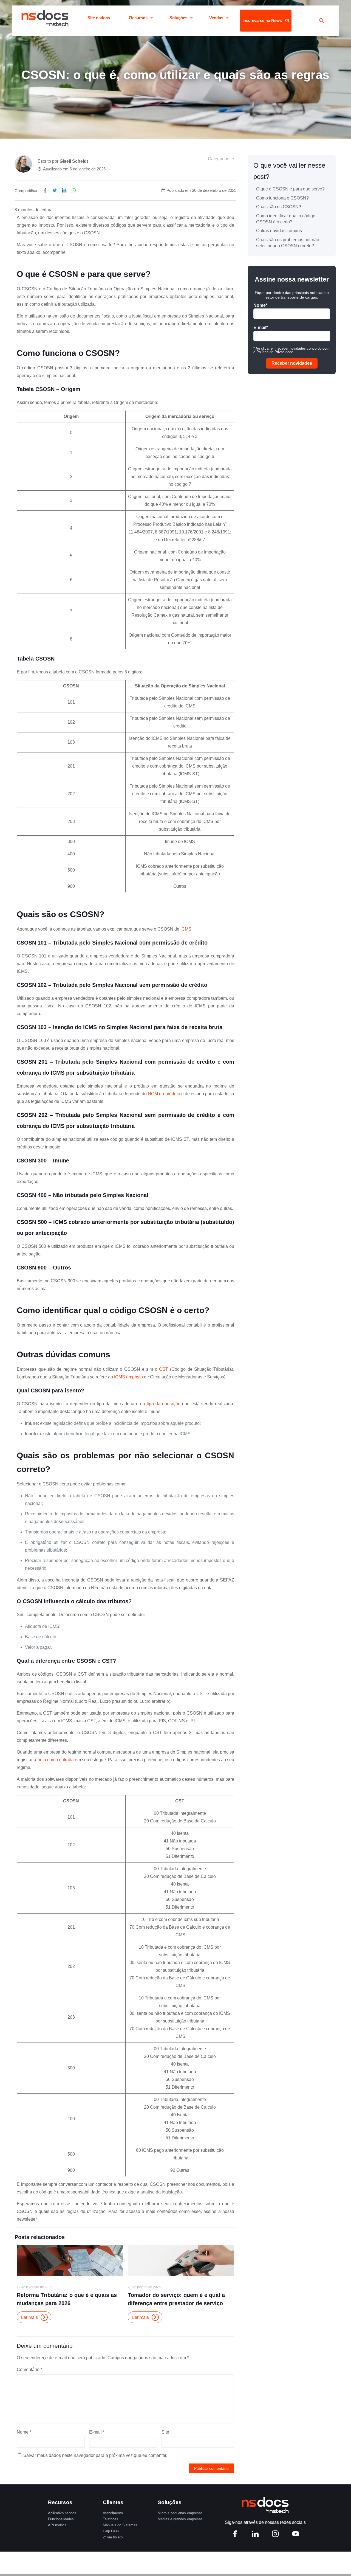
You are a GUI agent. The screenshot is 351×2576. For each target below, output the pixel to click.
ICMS (186, 929)
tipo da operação (164, 1404)
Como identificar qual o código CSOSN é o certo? (286, 219)
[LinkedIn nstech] (255, 2535)
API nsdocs (57, 2525)
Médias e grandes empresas (180, 2519)
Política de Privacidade (275, 352)
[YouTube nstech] (296, 2535)
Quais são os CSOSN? (279, 207)
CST (164, 1369)
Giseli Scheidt (74, 161)
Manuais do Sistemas (120, 2525)
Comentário (29, 2369)
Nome (24, 2432)
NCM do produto (164, 1094)
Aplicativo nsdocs (62, 2513)
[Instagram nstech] (275, 2535)
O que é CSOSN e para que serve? (290, 189)
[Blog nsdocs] (45, 18)
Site (165, 2432)
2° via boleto (113, 2537)
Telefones (111, 2519)
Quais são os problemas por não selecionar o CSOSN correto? (288, 243)
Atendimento (113, 2513)
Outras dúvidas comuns (279, 231)
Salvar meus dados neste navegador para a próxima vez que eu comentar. (95, 2455)
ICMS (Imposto (128, 1377)
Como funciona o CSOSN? (282, 198)
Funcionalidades (61, 2519)
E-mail (97, 2432)
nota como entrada (56, 1760)
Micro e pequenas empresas (180, 2513)
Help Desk (111, 2531)
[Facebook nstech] (235, 2535)
